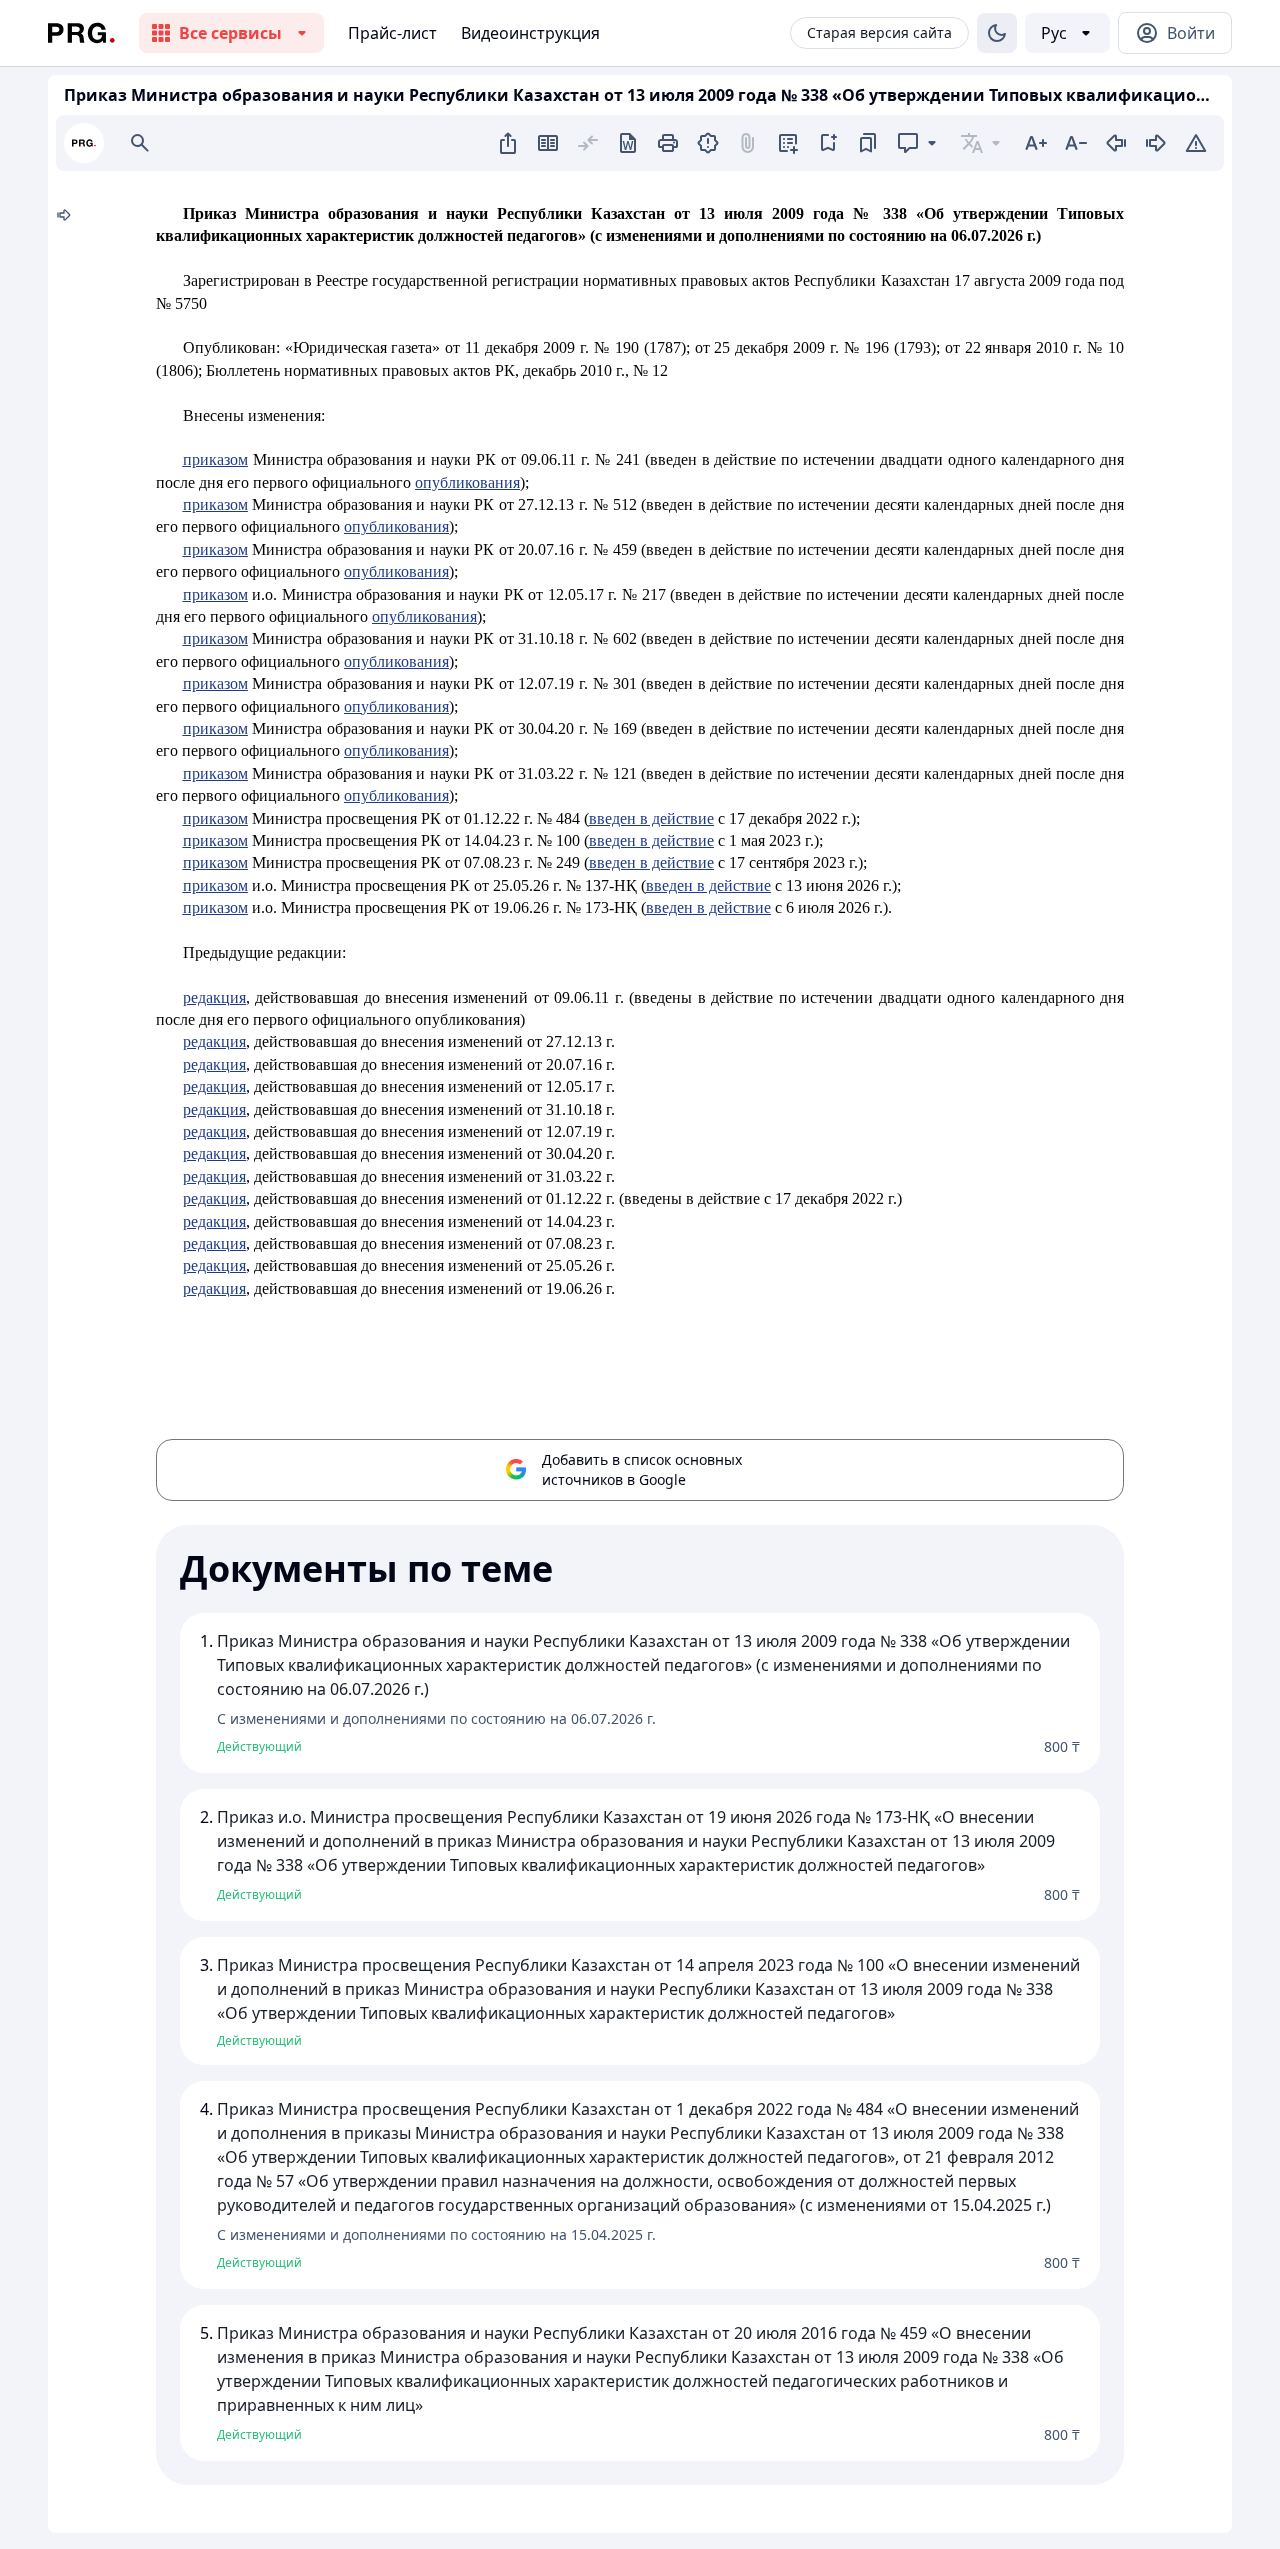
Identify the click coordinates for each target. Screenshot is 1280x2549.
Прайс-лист (392, 33)
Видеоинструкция (530, 33)
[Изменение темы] (997, 33)
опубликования (467, 482)
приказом (215, 459)
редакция (214, 997)
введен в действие (651, 818)
